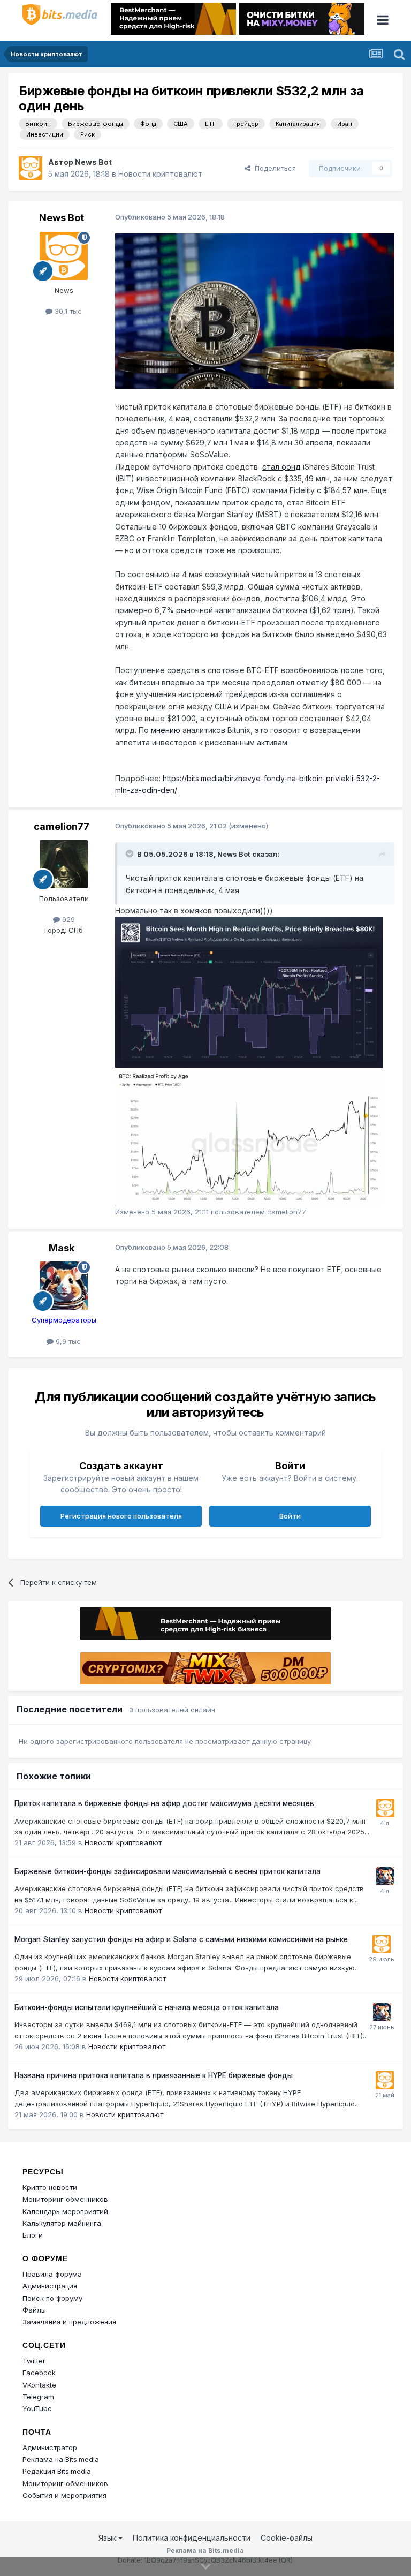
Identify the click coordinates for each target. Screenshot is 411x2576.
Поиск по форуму (52, 2298)
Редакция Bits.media (57, 2471)
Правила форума (52, 2274)
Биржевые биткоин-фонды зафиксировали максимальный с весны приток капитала (168, 1871)
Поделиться (273, 168)
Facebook (39, 2373)
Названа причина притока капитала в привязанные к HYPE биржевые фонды (154, 2075)
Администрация (50, 2286)
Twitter (34, 2361)
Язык (108, 2538)
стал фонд (281, 467)
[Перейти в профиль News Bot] (31, 168)
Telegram (38, 2397)
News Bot (93, 162)
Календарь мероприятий (65, 2211)
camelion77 (62, 826)
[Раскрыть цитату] (131, 853)
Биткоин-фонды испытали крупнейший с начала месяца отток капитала (147, 2007)
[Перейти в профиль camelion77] (64, 864)
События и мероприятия (64, 2495)
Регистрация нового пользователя (121, 1516)
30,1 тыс (67, 311)
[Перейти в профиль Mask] (64, 1286)
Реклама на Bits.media (61, 2459)
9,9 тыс (67, 1341)
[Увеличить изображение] (255, 310)
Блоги (33, 2235)
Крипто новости (50, 2187)
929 (67, 919)
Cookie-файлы (287, 2538)
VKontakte (39, 2385)
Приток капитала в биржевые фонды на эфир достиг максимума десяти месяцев (164, 1803)
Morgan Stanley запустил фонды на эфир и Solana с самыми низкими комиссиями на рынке (181, 1939)
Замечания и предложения (69, 2322)
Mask (62, 1248)
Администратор (50, 2447)
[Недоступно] (249, 991)
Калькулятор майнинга (62, 2223)
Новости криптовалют (160, 174)
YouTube (37, 2408)
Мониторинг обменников (65, 2199)
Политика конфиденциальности (192, 2538)
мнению (166, 730)
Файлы (34, 2310)
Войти (290, 1516)
